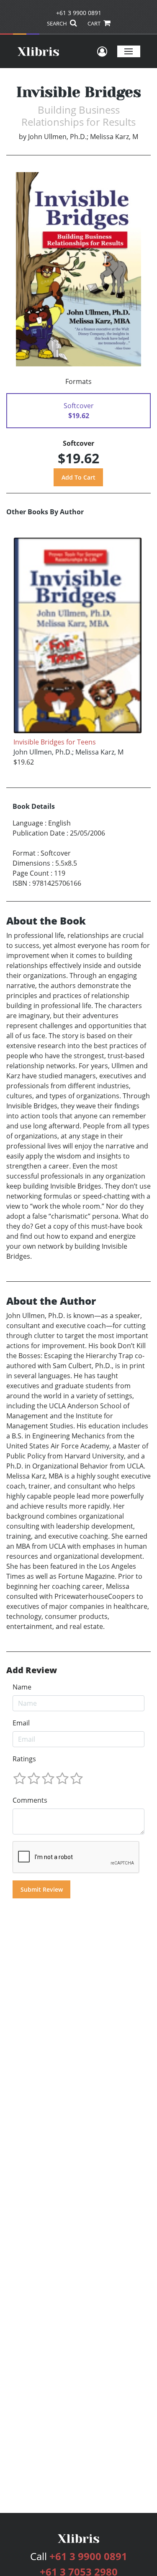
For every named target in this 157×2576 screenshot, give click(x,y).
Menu (129, 51)
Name (22, 1687)
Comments (30, 1800)
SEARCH (58, 23)
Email (21, 1723)
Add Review (32, 1670)
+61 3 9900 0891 (79, 13)
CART (95, 23)
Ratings (24, 1759)
